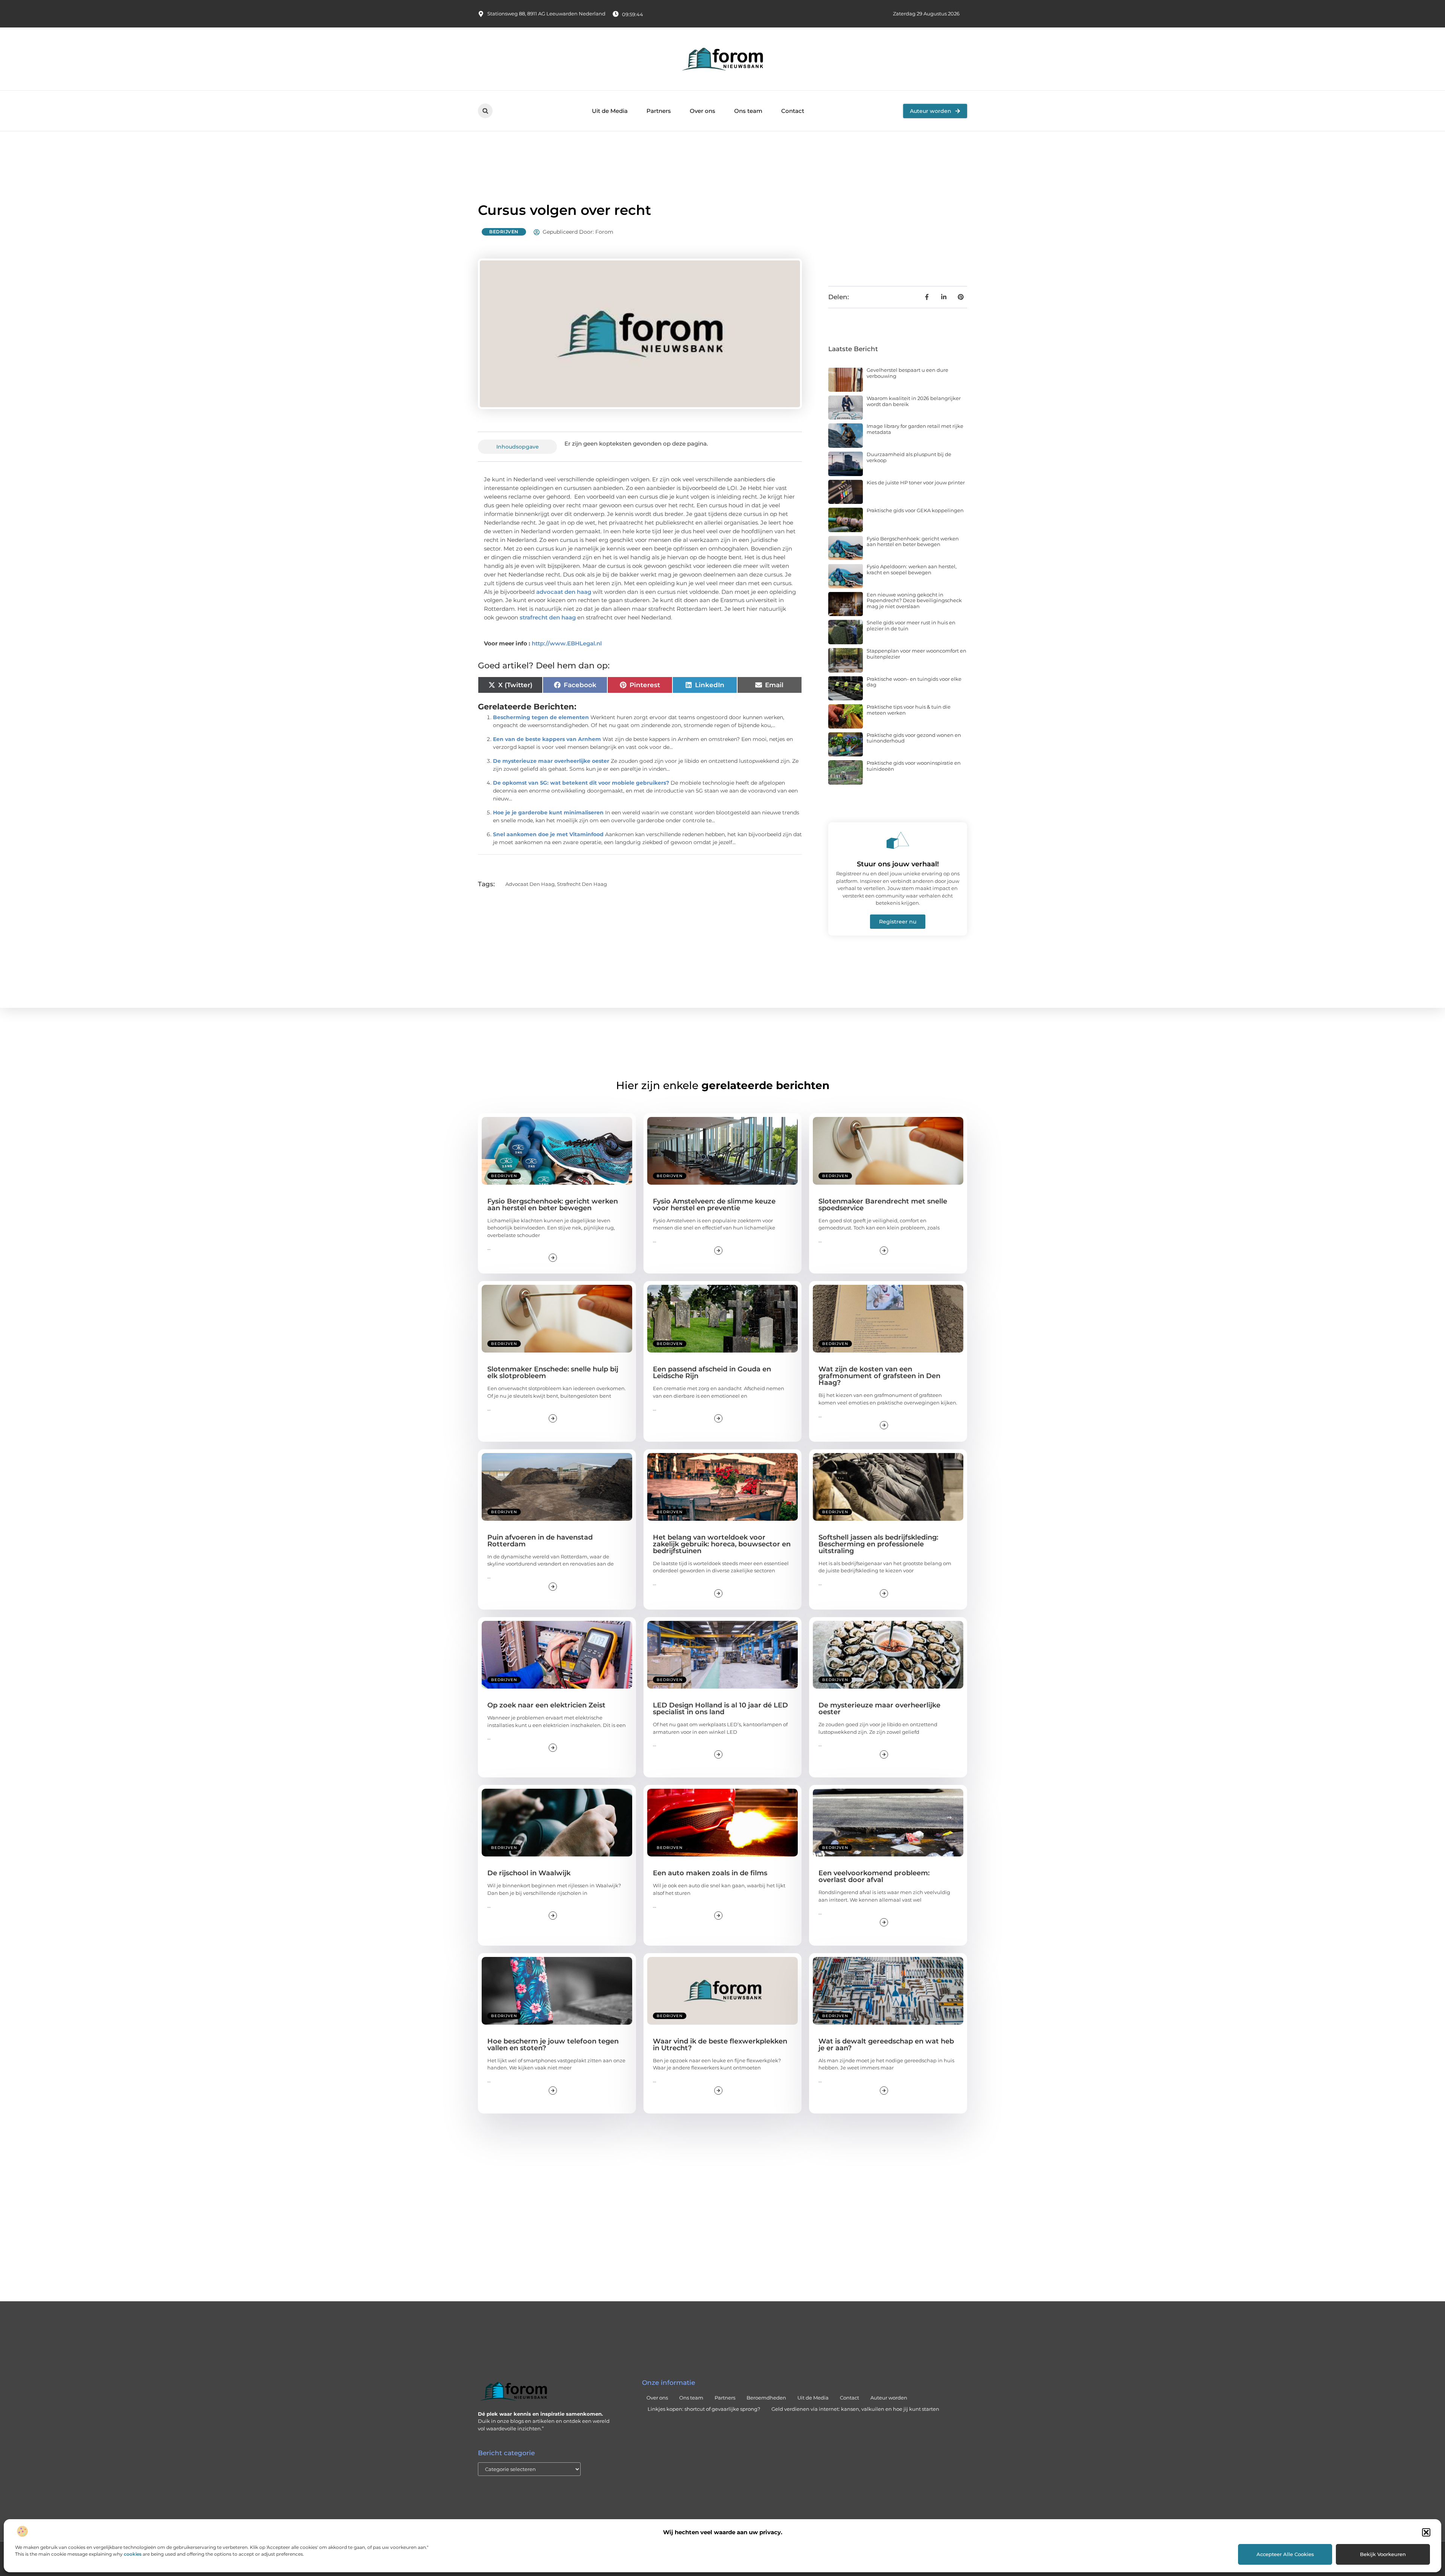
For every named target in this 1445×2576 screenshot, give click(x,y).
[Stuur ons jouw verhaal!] (898, 840)
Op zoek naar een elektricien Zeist (546, 1705)
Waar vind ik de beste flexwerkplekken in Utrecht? (720, 2045)
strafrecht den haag (548, 617)
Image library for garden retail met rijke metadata (915, 429)
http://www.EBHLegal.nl (567, 643)
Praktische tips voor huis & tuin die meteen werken (909, 710)
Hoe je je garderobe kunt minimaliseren (548, 813)
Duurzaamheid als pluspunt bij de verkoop (909, 457)
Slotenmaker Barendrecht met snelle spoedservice (883, 1205)
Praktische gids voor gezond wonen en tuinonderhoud (914, 738)
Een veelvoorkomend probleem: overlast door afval (874, 1876)
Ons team (748, 111)
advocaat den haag (564, 592)
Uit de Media (610, 111)
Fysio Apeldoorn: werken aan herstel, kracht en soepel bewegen (912, 569)
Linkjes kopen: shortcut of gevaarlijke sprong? (704, 2409)
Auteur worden (889, 2398)
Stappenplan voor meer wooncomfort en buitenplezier (916, 654)
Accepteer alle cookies (1285, 2554)
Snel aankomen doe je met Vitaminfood (548, 834)
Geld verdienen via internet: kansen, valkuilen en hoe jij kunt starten (855, 2409)
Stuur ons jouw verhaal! (898, 864)
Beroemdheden (766, 2398)
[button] (1426, 2532)
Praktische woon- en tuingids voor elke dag (914, 682)
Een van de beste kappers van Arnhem (547, 739)
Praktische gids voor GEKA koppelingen (915, 510)
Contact (793, 111)
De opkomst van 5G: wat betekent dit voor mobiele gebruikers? (581, 783)
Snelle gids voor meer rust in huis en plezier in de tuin (911, 625)
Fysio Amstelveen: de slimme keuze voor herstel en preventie (714, 1205)
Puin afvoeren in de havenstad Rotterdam (540, 1541)
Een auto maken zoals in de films (710, 1873)
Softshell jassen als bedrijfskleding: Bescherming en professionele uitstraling (878, 1544)
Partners (659, 111)
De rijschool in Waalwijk (529, 1873)
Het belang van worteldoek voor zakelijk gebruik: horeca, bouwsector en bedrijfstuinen (722, 1544)
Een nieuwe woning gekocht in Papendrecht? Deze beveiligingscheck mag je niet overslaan (914, 600)
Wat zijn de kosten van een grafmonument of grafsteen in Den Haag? (879, 1376)
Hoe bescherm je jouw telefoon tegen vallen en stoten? (553, 2045)
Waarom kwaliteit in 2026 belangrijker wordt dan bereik (914, 401)
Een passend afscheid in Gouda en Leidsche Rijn (712, 1372)
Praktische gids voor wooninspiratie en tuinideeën (914, 766)
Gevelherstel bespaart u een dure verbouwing (907, 373)
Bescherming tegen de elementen (541, 717)
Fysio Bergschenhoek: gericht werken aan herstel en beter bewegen (913, 542)
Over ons (703, 111)
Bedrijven (504, 232)
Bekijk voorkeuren (1383, 2554)
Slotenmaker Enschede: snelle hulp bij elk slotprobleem (553, 1372)
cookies (133, 2554)
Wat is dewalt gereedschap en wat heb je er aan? (886, 2045)
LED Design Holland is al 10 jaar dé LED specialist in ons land (720, 1709)
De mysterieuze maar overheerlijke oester (551, 761)
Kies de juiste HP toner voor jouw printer (916, 482)
